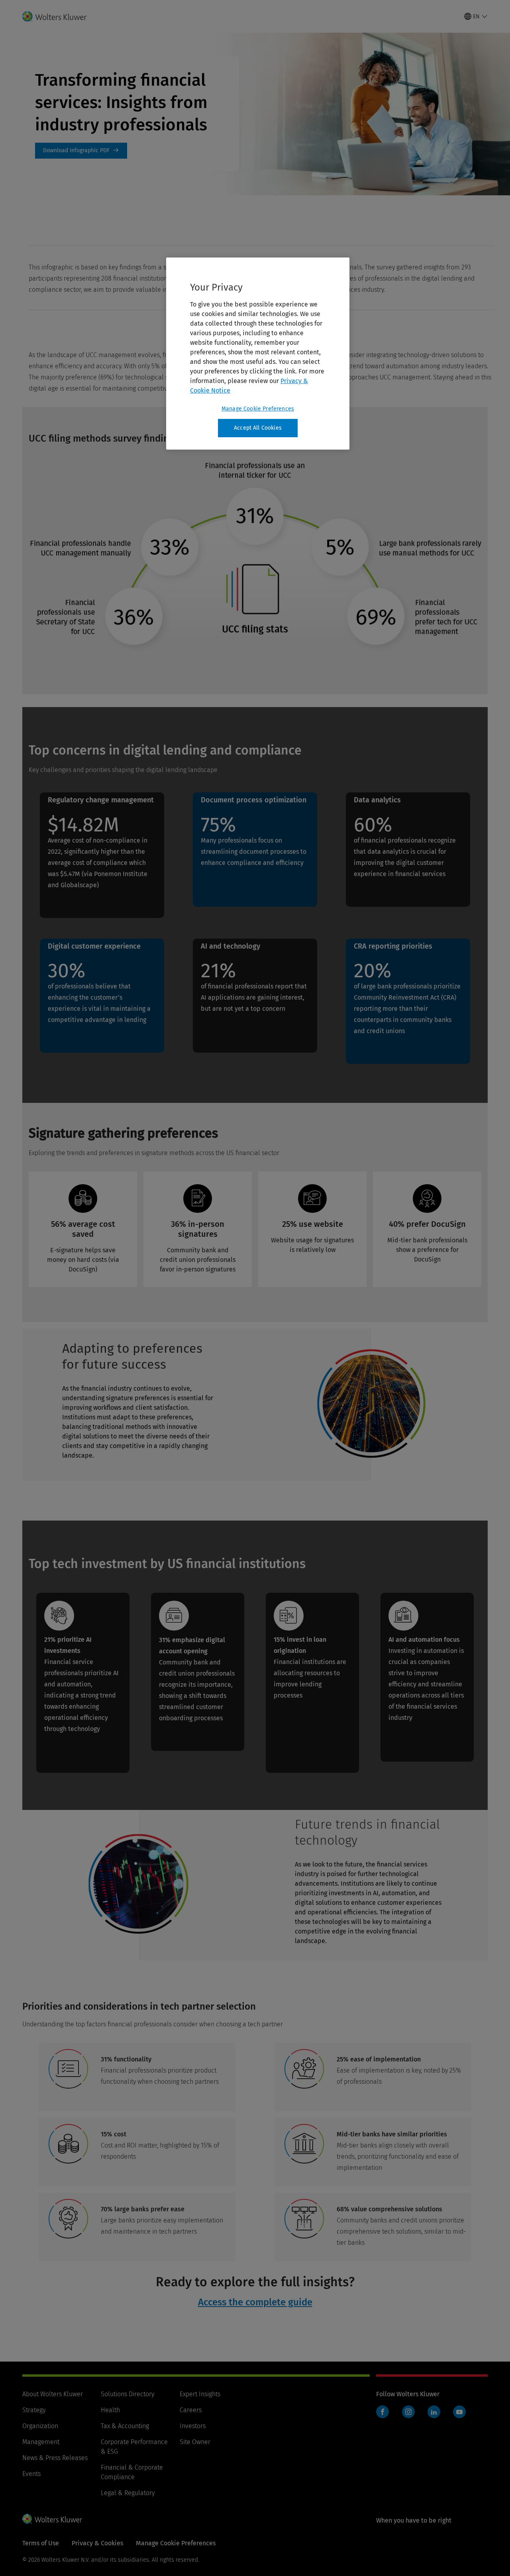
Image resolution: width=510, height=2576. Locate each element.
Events (31, 2474)
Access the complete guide (255, 2302)
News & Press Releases (55, 2458)
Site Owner (195, 2442)
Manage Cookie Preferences (258, 409)
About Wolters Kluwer (53, 2394)
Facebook (382, 2412)
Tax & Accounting (125, 2426)
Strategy (34, 2410)
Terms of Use (41, 2543)
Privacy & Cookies (97, 2543)
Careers (191, 2410)
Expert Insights (200, 2394)
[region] (258, 354)
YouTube (459, 2412)
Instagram (408, 2412)
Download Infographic (81, 151)
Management (41, 2442)
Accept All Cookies (258, 428)
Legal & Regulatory (128, 2493)
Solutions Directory (127, 2394)
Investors (193, 2426)
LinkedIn (434, 2412)
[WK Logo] (52, 2519)
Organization (40, 2426)
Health (110, 2410)
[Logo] (59, 16)
